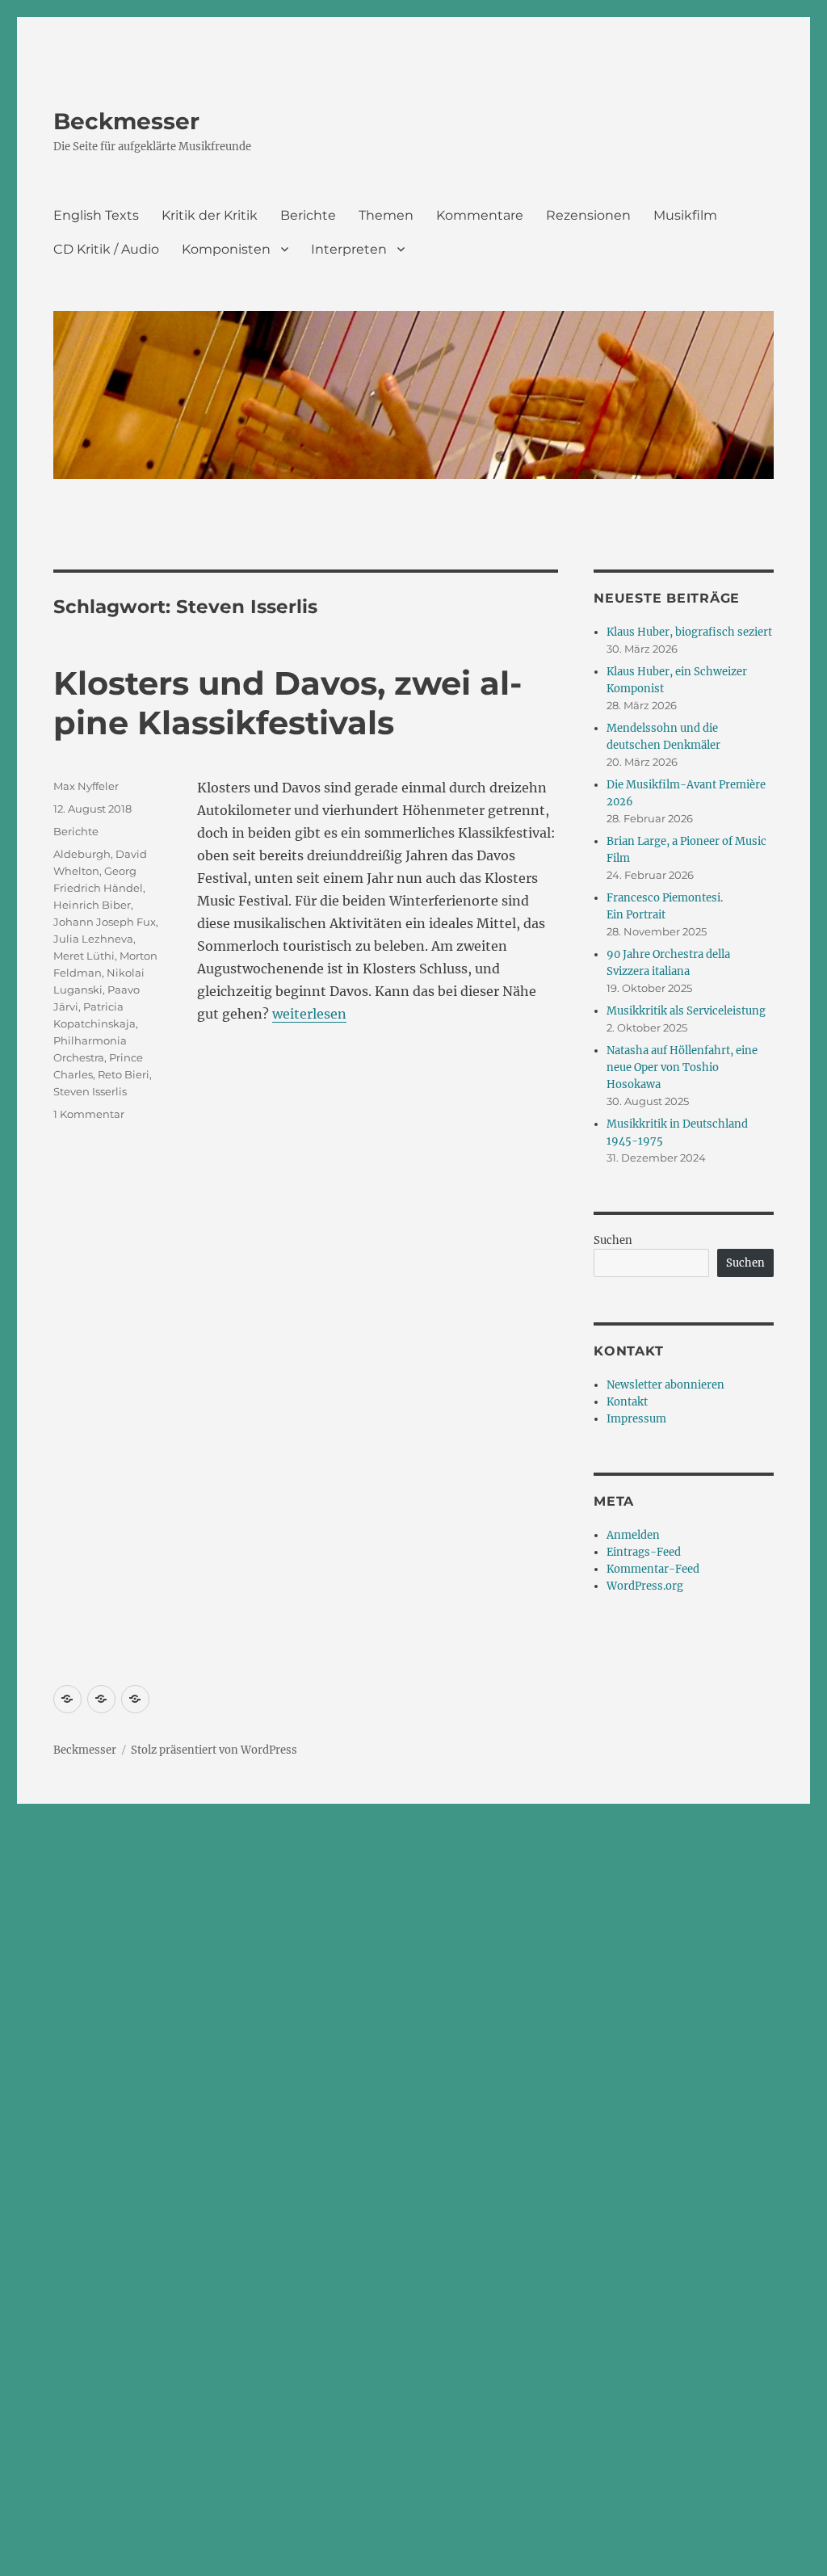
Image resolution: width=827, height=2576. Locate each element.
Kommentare (480, 215)
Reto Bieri (124, 1074)
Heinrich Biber (92, 905)
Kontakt (627, 1402)
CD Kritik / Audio (106, 249)
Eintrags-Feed (644, 1552)
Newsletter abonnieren (665, 1385)
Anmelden (633, 1535)
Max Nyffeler (86, 786)
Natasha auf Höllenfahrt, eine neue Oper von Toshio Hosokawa (682, 1067)
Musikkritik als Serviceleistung (686, 1011)
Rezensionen (588, 215)
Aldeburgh (82, 854)
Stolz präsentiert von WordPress (214, 1750)
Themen (386, 215)
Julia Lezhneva (93, 939)
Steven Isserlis (90, 1091)
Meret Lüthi (84, 956)
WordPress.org (645, 1586)
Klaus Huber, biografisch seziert (689, 632)
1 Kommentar (89, 1114)
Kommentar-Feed (653, 1569)
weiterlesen (309, 1014)
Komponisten (226, 249)
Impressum (636, 1419)
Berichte (308, 215)
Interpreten (349, 249)
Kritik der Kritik (210, 215)
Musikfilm (685, 215)
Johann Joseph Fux (105, 922)
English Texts (96, 215)
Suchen (613, 1240)
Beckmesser (126, 121)
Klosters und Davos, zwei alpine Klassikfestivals (288, 703)
